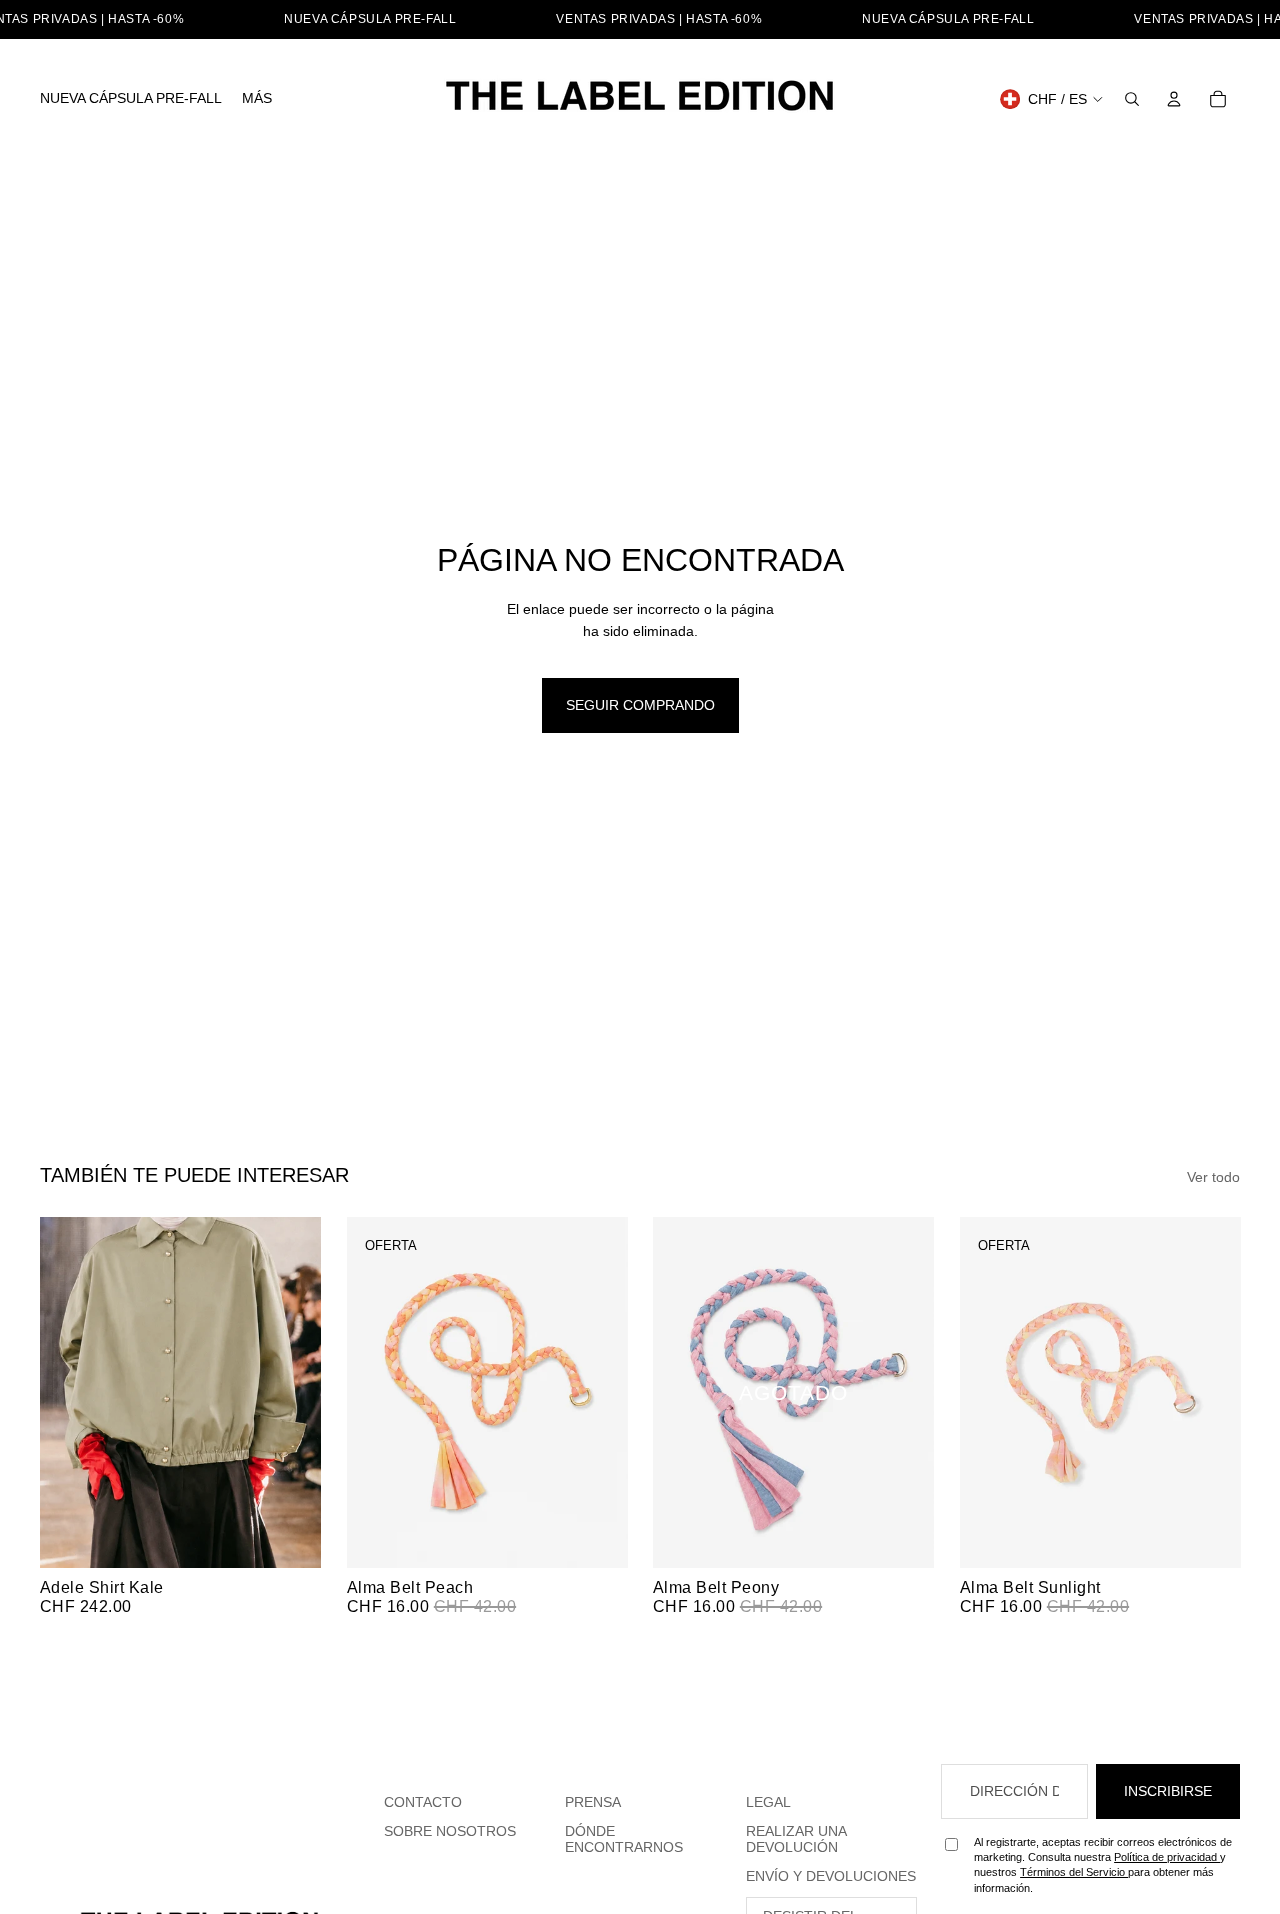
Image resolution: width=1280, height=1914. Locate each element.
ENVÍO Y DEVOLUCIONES (831, 1876)
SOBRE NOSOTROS (450, 1831)
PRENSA (593, 1802)
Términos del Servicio (1074, 1872)
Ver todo (1213, 1177)
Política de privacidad (1167, 1857)
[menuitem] (131, 99)
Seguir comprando (640, 705)
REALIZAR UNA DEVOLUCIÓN (796, 1839)
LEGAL (768, 1802)
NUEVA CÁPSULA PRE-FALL (370, 19)
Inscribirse (1168, 1791)
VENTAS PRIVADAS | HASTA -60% (659, 19)
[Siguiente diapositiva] (291, 1392)
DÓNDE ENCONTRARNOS (624, 1839)
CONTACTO (423, 1802)
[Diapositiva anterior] (70, 1392)
